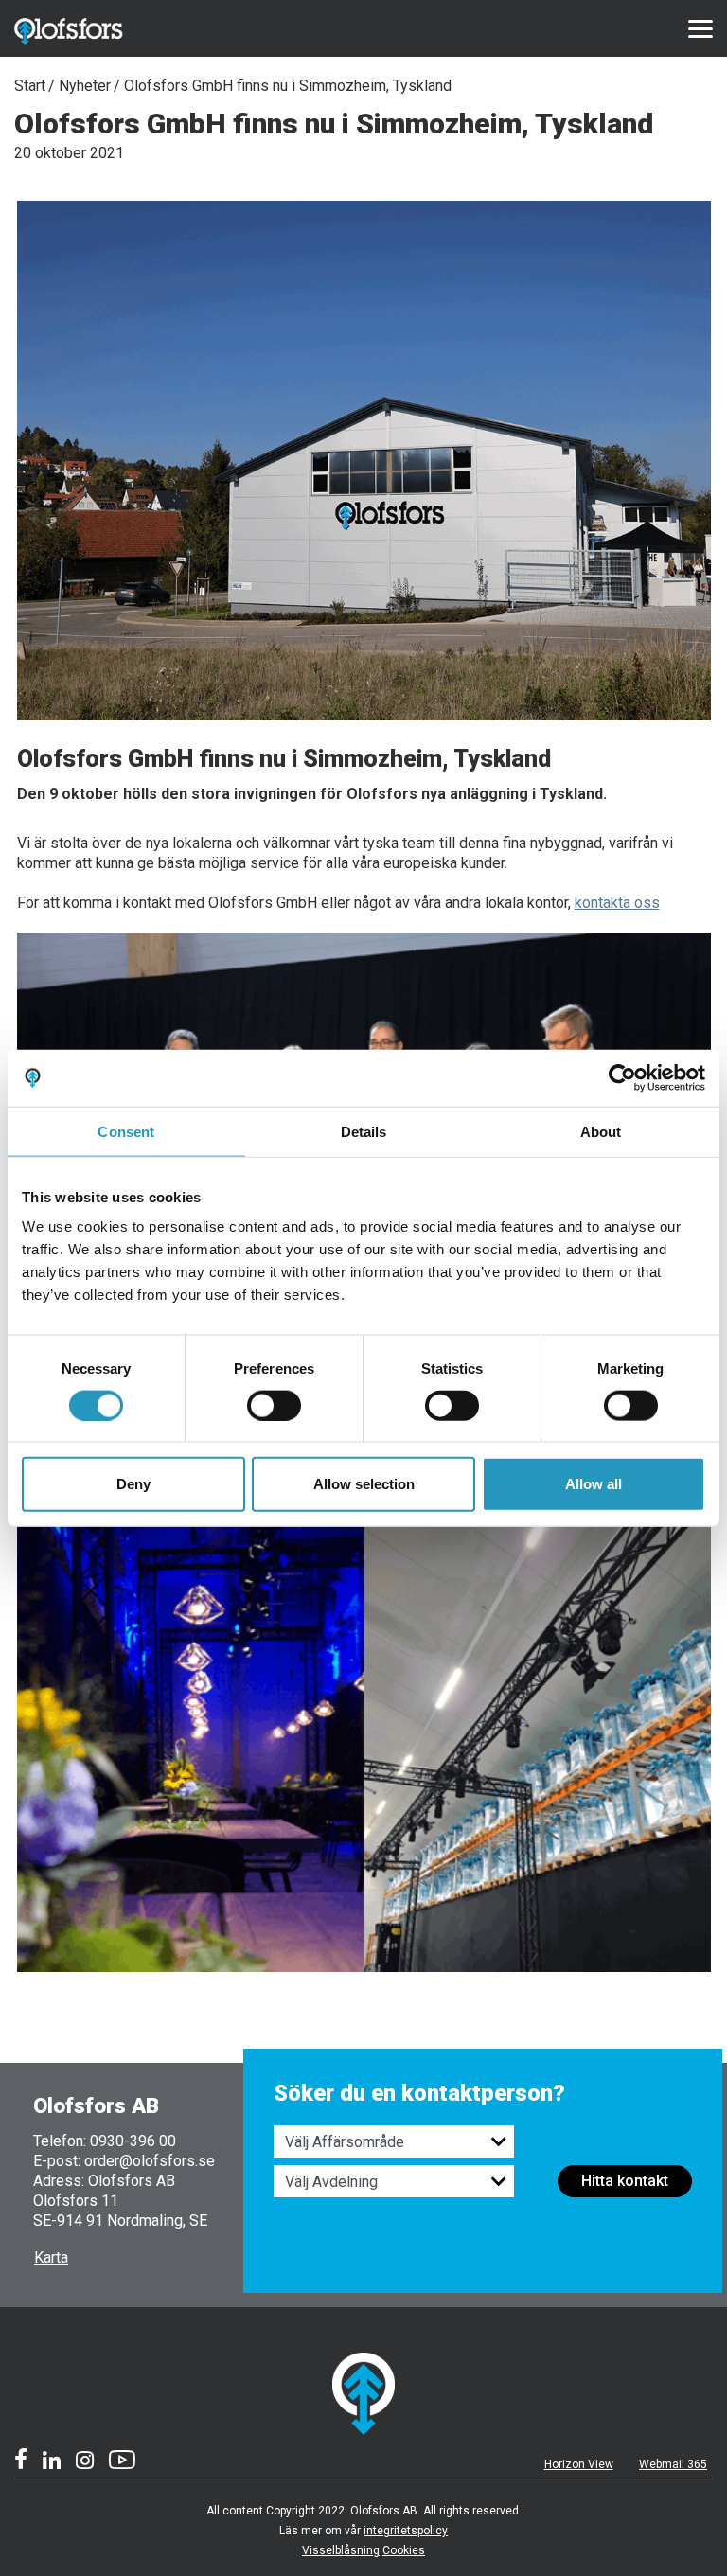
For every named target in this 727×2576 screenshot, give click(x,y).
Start (30, 86)
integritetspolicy (406, 2531)
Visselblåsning (341, 2550)
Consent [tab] (126, 1131)
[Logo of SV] (89, 28)
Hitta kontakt (625, 2181)
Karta (51, 2257)
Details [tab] (364, 1131)
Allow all (594, 1484)
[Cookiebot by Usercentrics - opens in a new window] (622, 1077)
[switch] (274, 1405)
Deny (133, 1484)
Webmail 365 (673, 2464)
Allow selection (364, 1484)
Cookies (404, 2550)
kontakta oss (617, 903)
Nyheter (85, 86)
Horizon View (579, 2464)
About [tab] (601, 1131)
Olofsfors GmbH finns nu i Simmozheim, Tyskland (288, 86)
